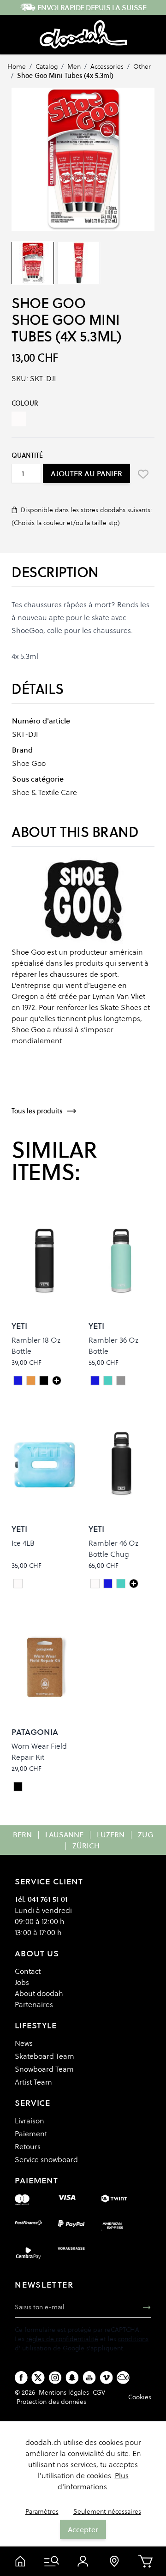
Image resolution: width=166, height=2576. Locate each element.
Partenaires (34, 2004)
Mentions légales (64, 2392)
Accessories (107, 66)
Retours (28, 2146)
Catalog (47, 66)
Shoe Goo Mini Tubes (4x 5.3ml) (65, 76)
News (24, 2043)
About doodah (39, 1993)
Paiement (31, 2134)
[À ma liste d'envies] (143, 474)
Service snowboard (46, 2159)
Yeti (19, 1326)
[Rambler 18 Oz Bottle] (57, 1381)
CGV (99, 2392)
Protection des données (51, 2402)
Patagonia (35, 1732)
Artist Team (33, 2082)
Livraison (30, 2121)
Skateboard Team (44, 2056)
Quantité (27, 455)
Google (74, 2348)
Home (17, 66)
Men (74, 66)
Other (142, 66)
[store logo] (83, 35)
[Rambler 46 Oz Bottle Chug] (134, 1584)
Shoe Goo (48, 303)
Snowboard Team (44, 2069)
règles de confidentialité (62, 2339)
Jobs (22, 1982)
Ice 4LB (23, 1543)
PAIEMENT (36, 2180)
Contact (28, 1971)
